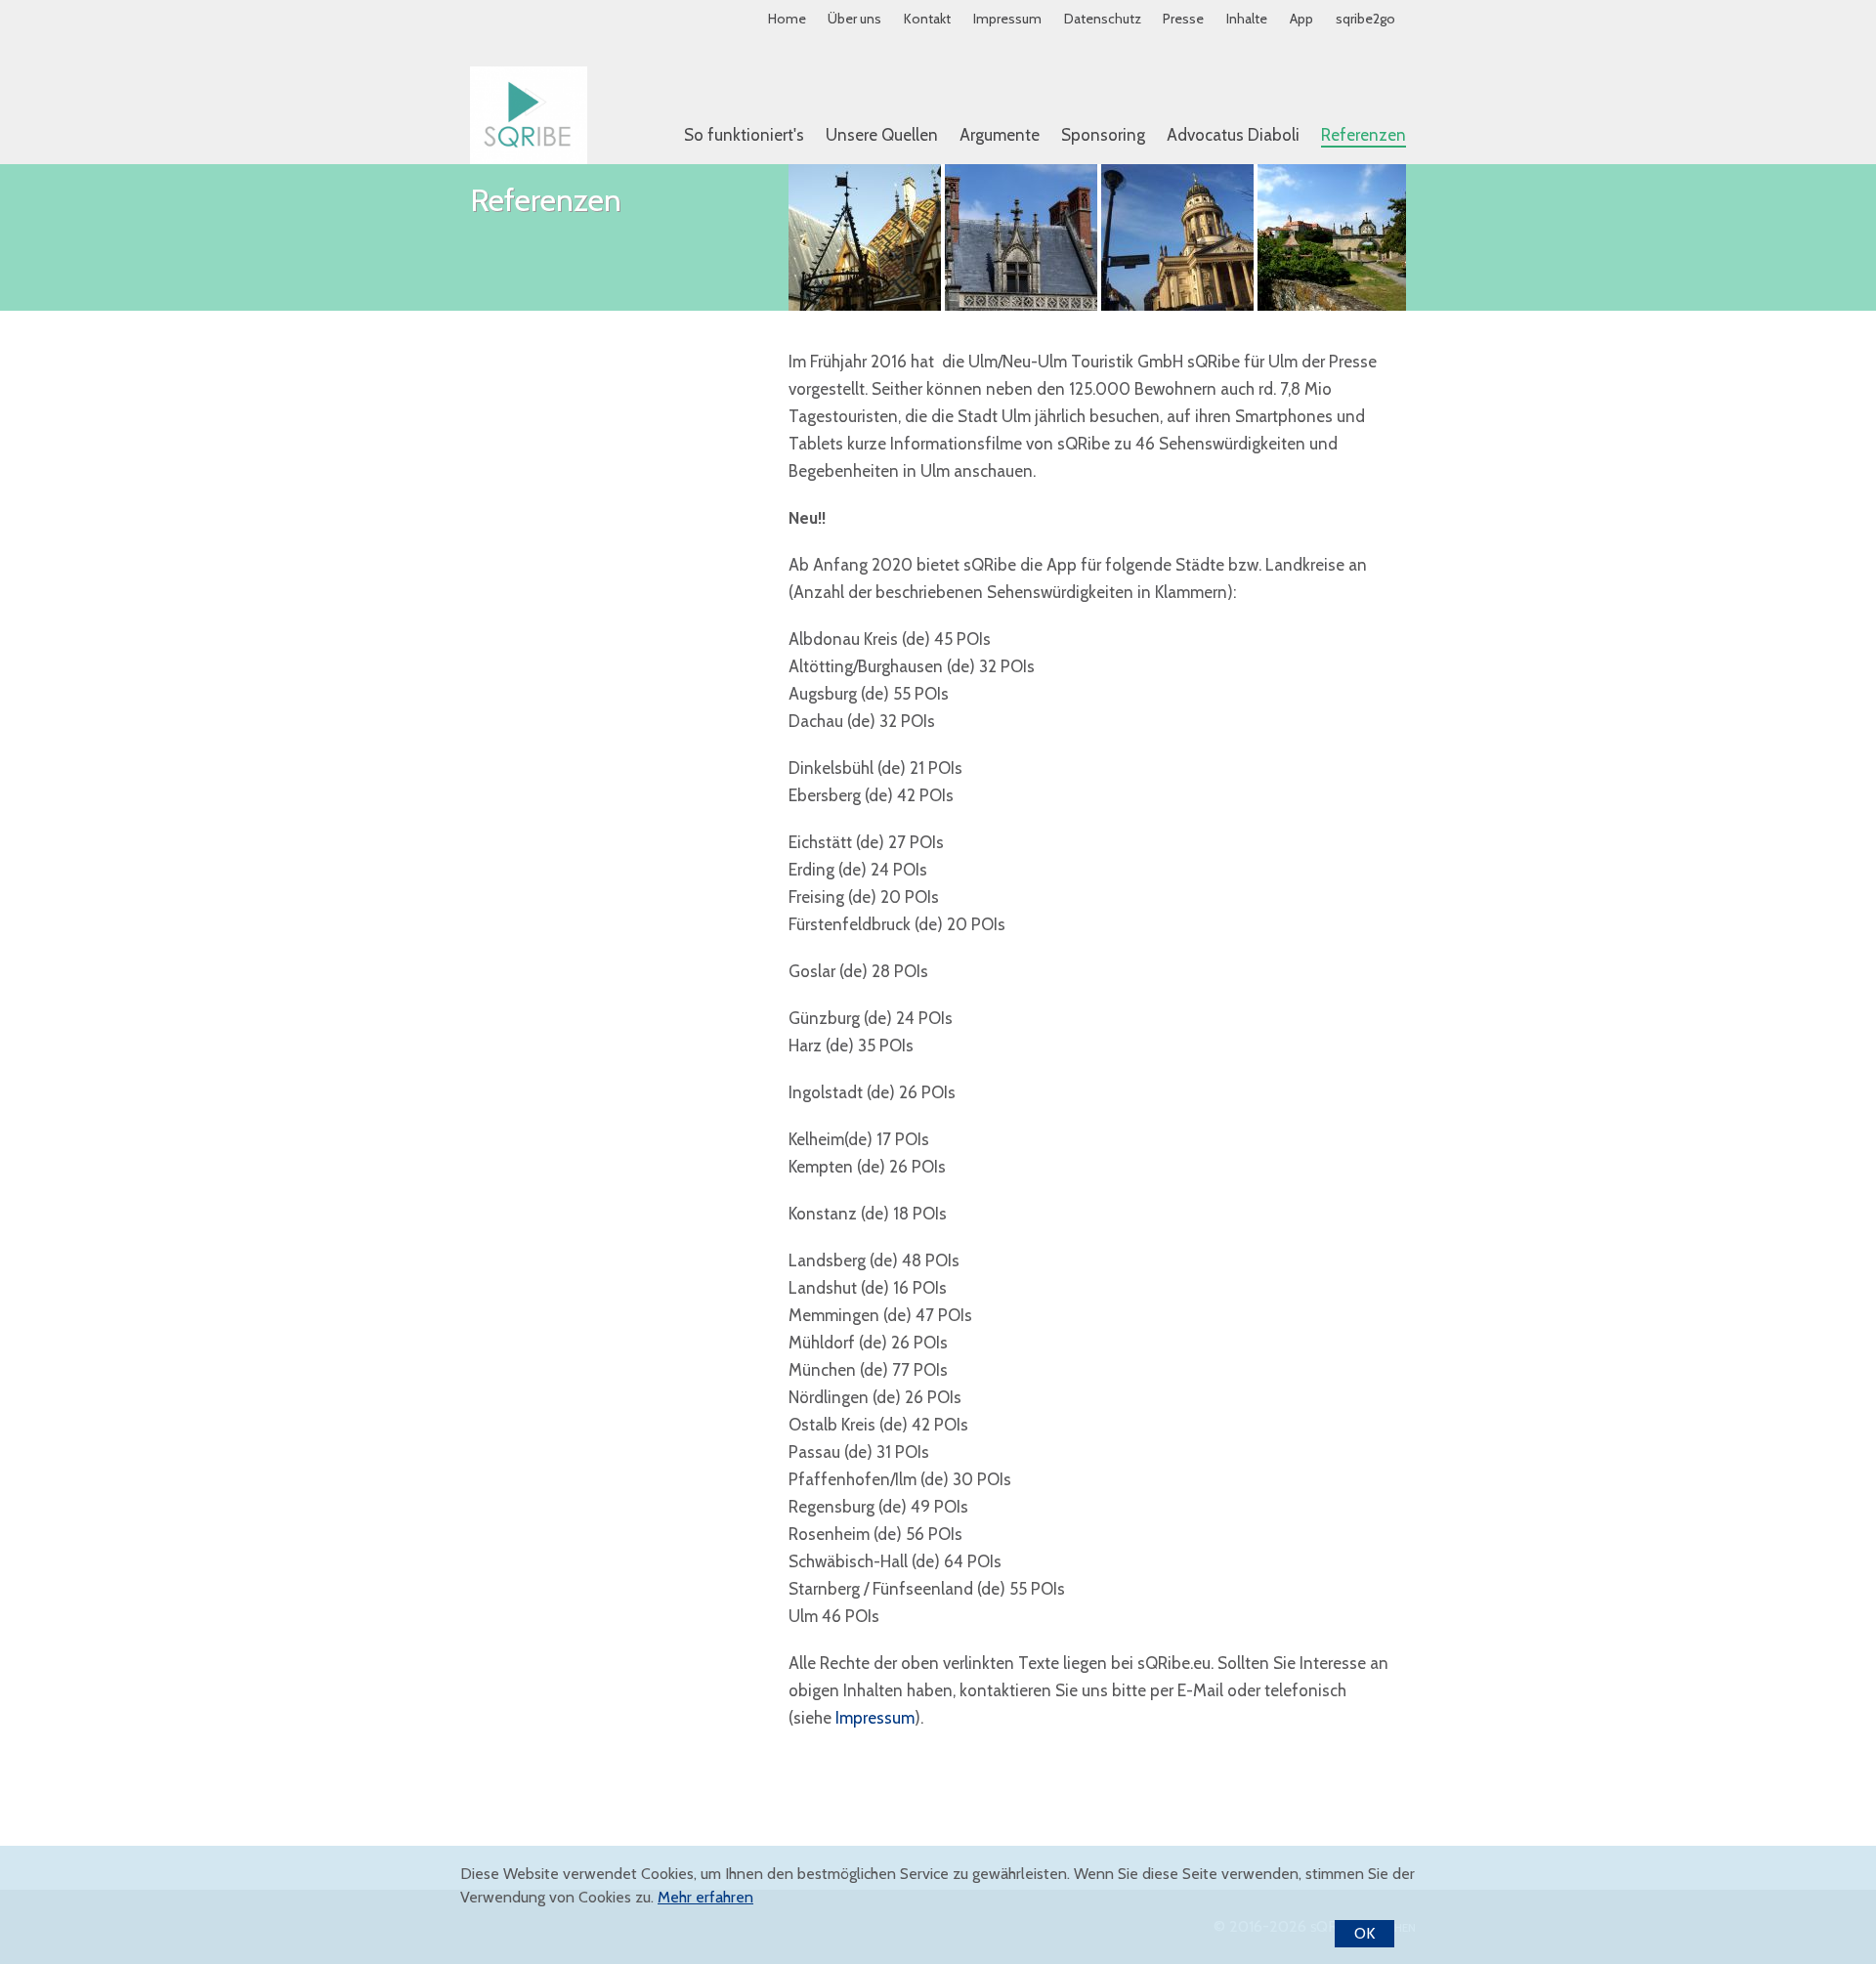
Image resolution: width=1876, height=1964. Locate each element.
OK (1364, 1933)
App (1301, 19)
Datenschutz (1103, 19)
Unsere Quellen (882, 135)
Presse (1183, 19)
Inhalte (1247, 19)
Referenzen (1364, 135)
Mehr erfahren (705, 1898)
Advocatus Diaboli (1233, 135)
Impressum (1007, 19)
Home (787, 19)
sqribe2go (1365, 19)
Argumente (1000, 135)
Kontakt (927, 19)
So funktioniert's (744, 135)
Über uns (854, 19)
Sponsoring (1103, 135)
